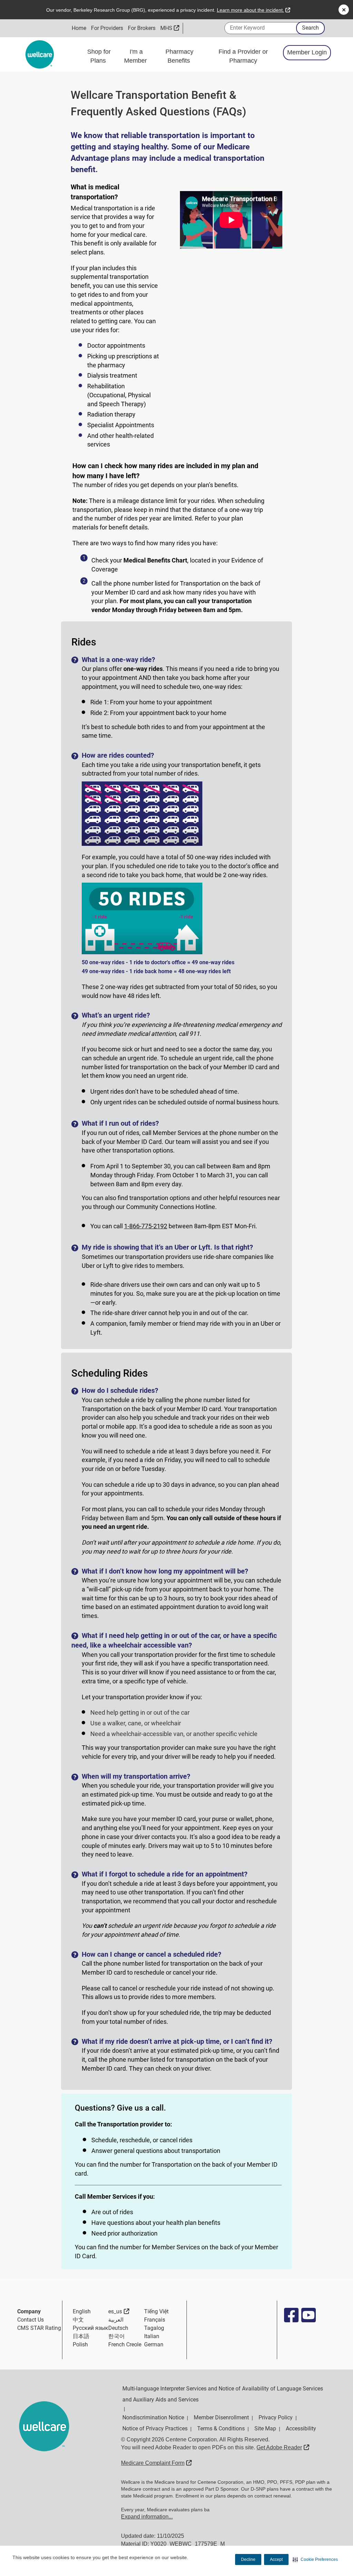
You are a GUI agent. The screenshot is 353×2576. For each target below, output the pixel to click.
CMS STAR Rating (39, 2328)
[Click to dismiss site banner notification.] (344, 10)
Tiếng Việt (156, 2311)
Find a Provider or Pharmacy (243, 56)
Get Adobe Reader (283, 2447)
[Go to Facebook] (291, 2315)
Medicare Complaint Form (156, 2463)
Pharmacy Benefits (179, 56)
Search (310, 28)
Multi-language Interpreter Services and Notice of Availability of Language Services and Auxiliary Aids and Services (223, 2394)
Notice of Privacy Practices (155, 2428)
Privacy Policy (276, 2417)
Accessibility (301, 2428)
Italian (152, 2336)
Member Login (307, 52)
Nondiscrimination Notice (153, 2417)
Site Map (265, 2428)
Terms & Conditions (221, 2428)
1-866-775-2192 (146, 1226)
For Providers (107, 28)
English (82, 2311)
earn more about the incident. (254, 10)
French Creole (125, 2344)
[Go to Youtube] (308, 2315)
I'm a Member (136, 56)
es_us (119, 2311)
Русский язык (90, 2328)
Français (155, 2320)
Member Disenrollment (221, 2417)
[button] (315, 2559)
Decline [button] (248, 2559)
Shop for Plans (99, 56)
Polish (80, 2344)
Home (79, 28)
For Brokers (142, 28)
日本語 (81, 2336)
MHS (170, 28)
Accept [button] (276, 2559)
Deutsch (118, 2328)
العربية (116, 2320)
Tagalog (154, 2328)
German (154, 2344)
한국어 (117, 2336)
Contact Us (31, 2320)
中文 (78, 2320)
